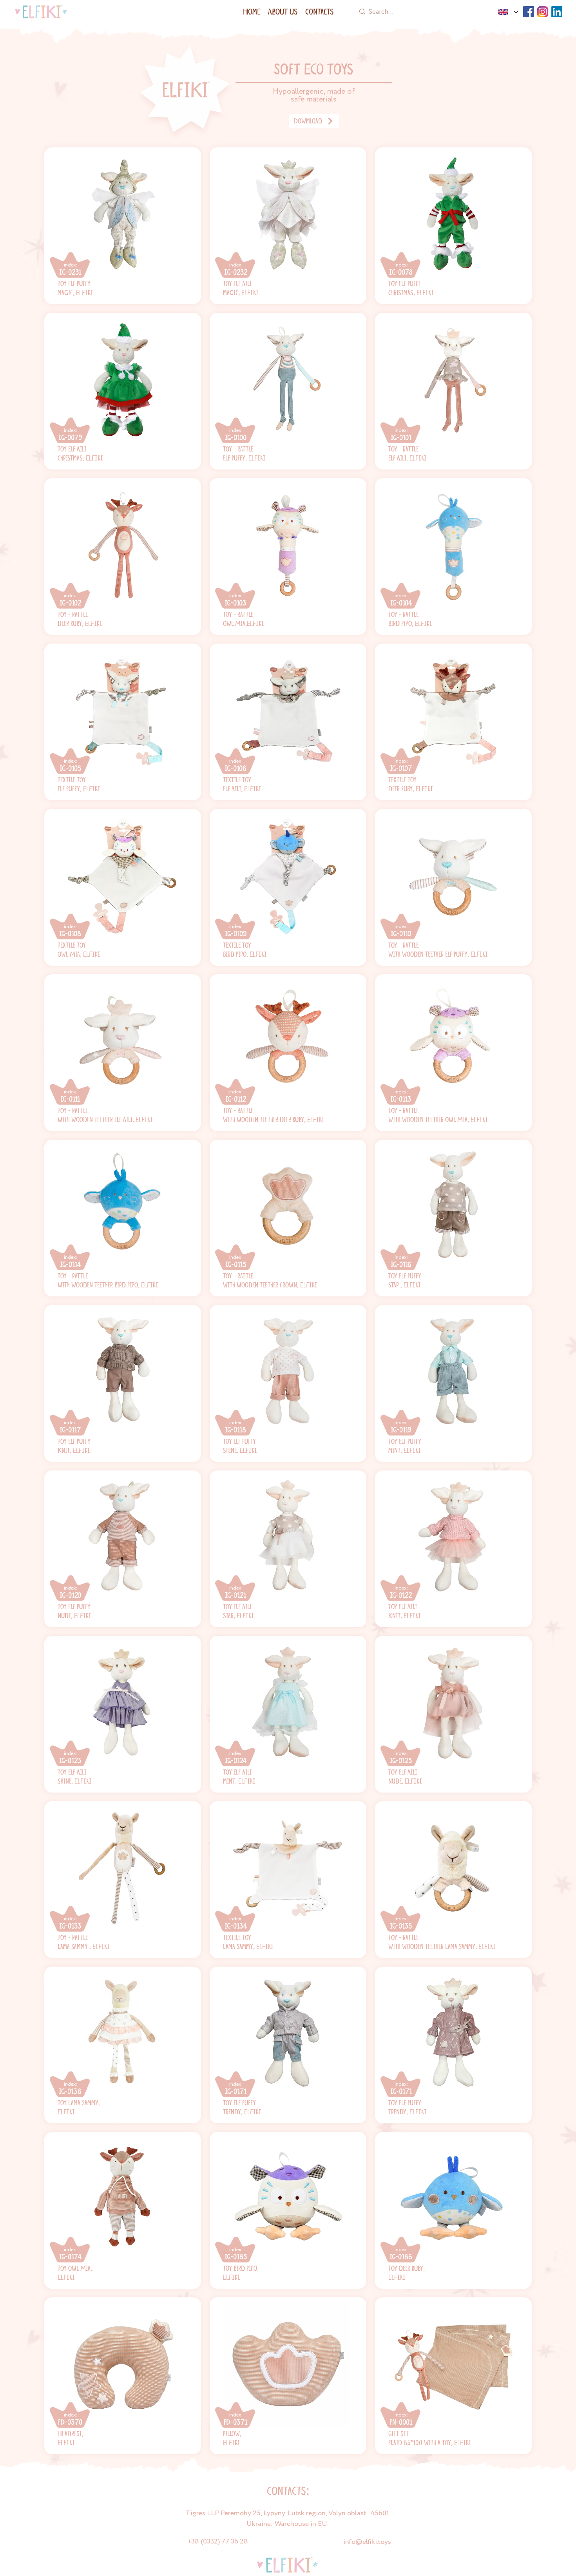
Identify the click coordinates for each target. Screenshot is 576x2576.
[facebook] (529, 12)
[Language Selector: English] (508, 12)
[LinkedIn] (557, 12)
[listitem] (123, 226)
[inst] (543, 12)
